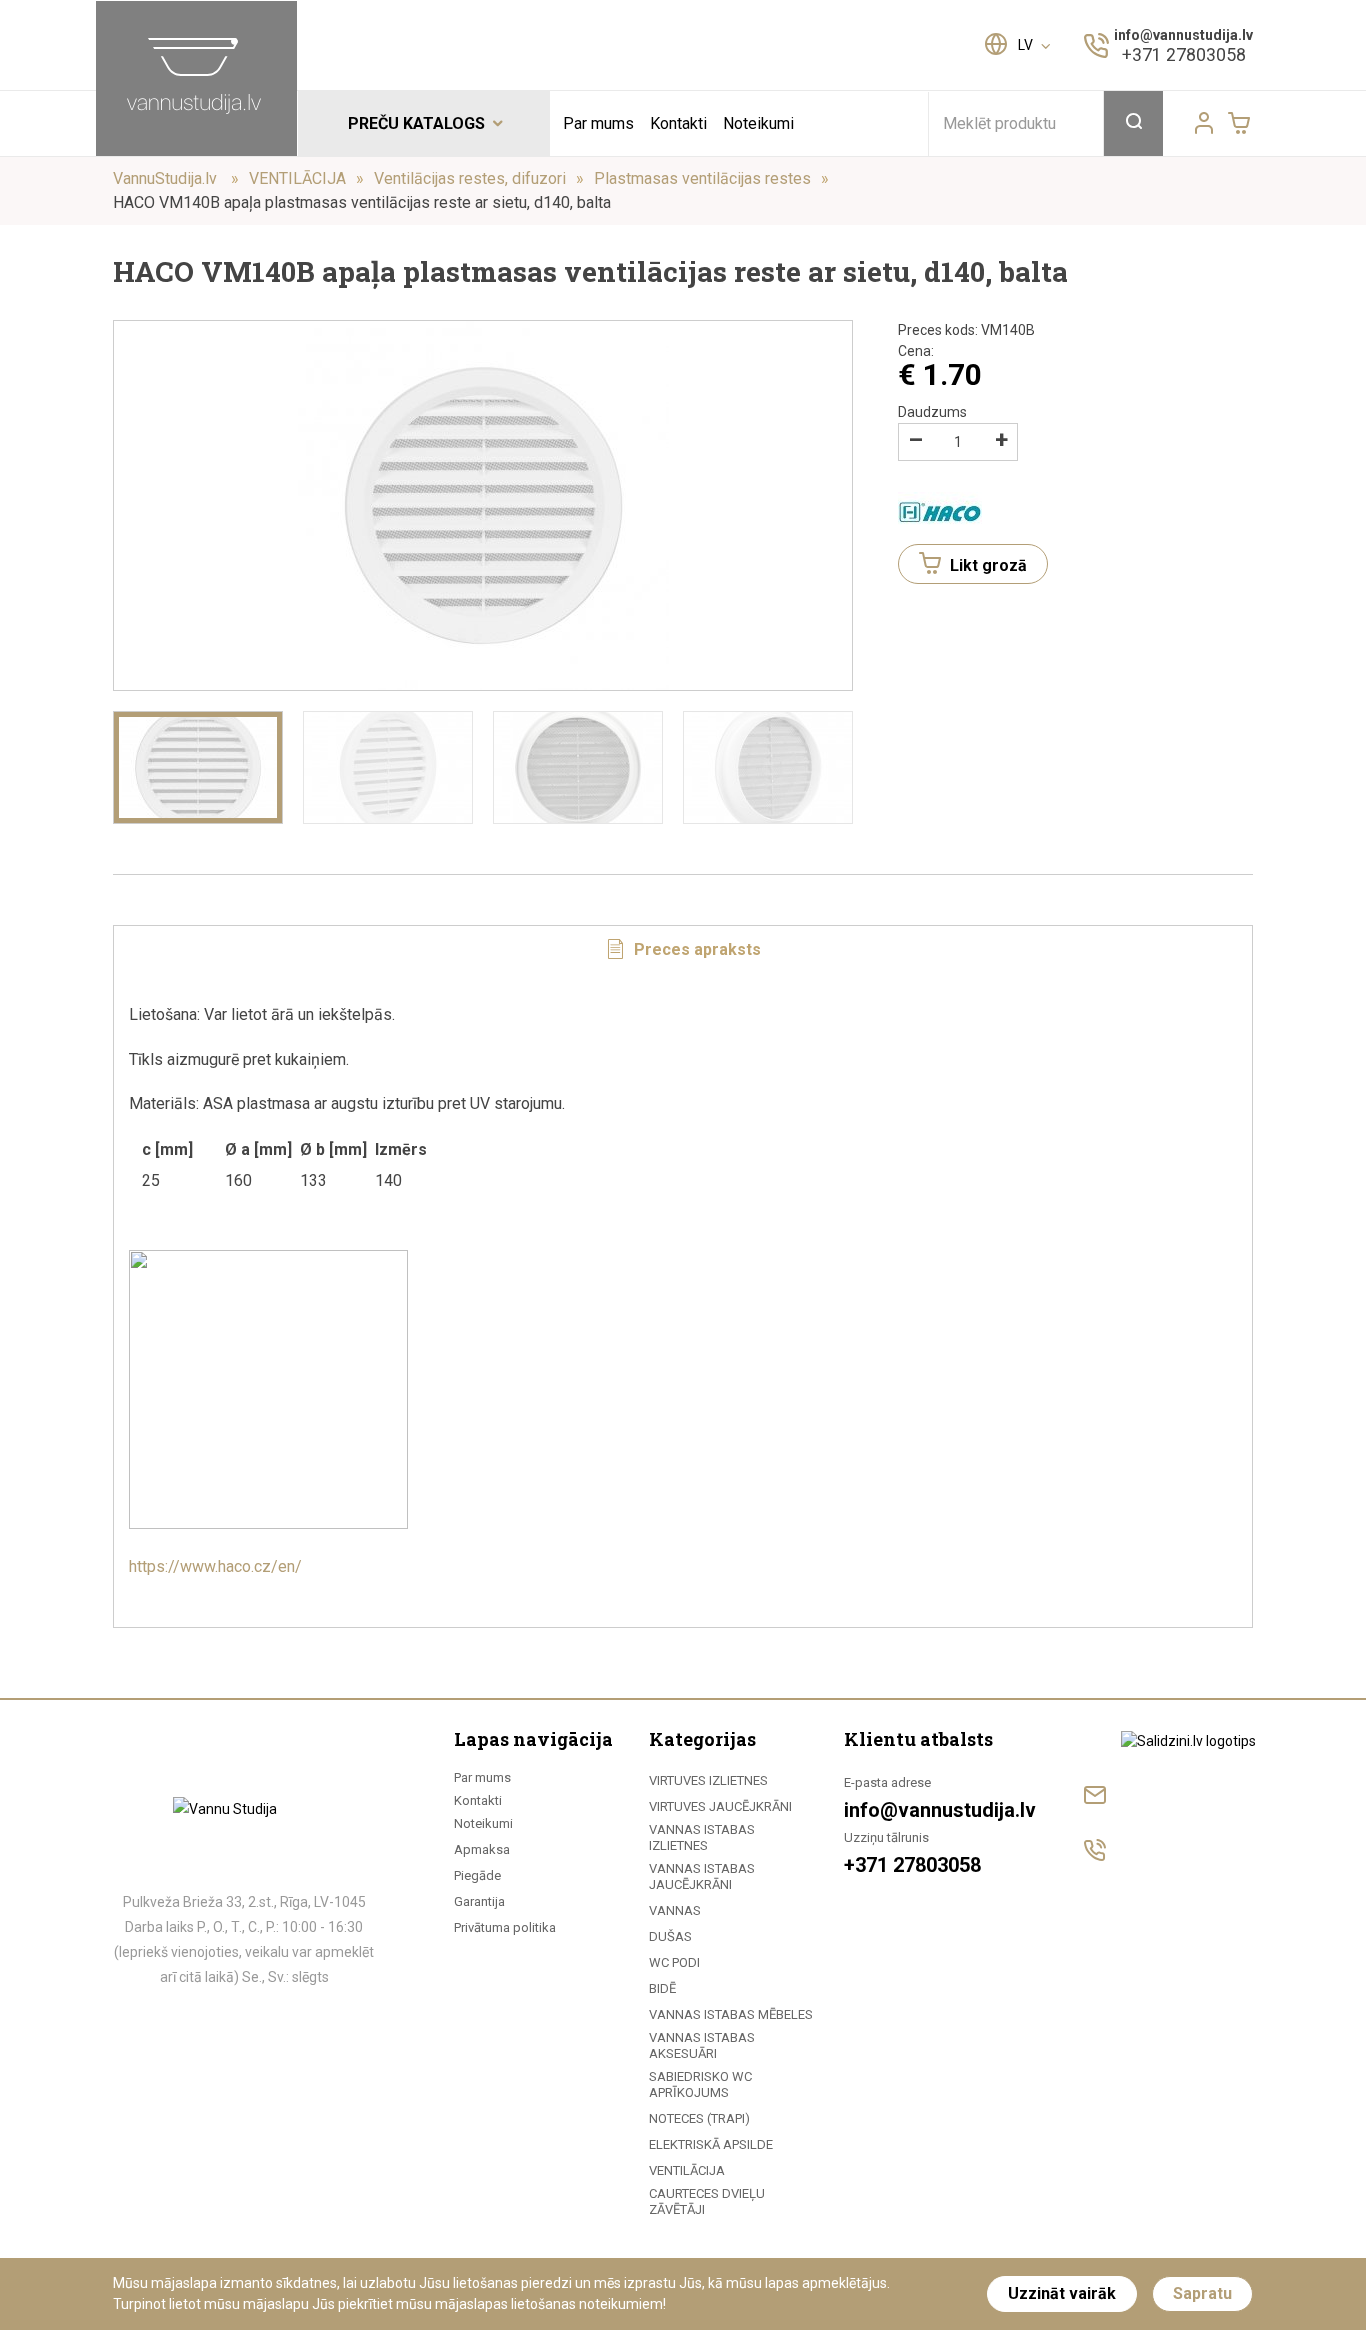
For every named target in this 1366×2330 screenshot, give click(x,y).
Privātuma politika (505, 1927)
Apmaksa (482, 1849)
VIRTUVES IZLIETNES (708, 1780)
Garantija (479, 1901)
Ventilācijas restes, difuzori (470, 178)
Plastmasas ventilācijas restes (702, 178)
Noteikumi (758, 123)
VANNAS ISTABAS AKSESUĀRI (702, 2045)
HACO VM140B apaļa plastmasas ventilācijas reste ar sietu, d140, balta (362, 202)
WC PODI (674, 1962)
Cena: (916, 351)
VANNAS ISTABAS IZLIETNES (702, 1837)
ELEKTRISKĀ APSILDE (711, 2144)
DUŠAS (670, 1936)
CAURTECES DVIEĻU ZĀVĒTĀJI (707, 2201)
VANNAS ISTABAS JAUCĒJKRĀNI (702, 1876)
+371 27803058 (1184, 54)
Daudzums (932, 412)
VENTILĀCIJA (297, 178)
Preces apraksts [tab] (695, 949)
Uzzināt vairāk (1062, 2293)
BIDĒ (662, 1988)
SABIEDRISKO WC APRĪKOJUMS (700, 2084)
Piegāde (477, 1875)
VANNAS (675, 1910)
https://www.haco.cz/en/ (215, 1566)
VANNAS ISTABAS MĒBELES (731, 2014)
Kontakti (678, 123)
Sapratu (1202, 2293)
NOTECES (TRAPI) (699, 2118)
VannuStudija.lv (167, 178)
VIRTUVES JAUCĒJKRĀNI (720, 1806)
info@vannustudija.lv (1183, 35)
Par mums (598, 123)
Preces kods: (966, 330)
